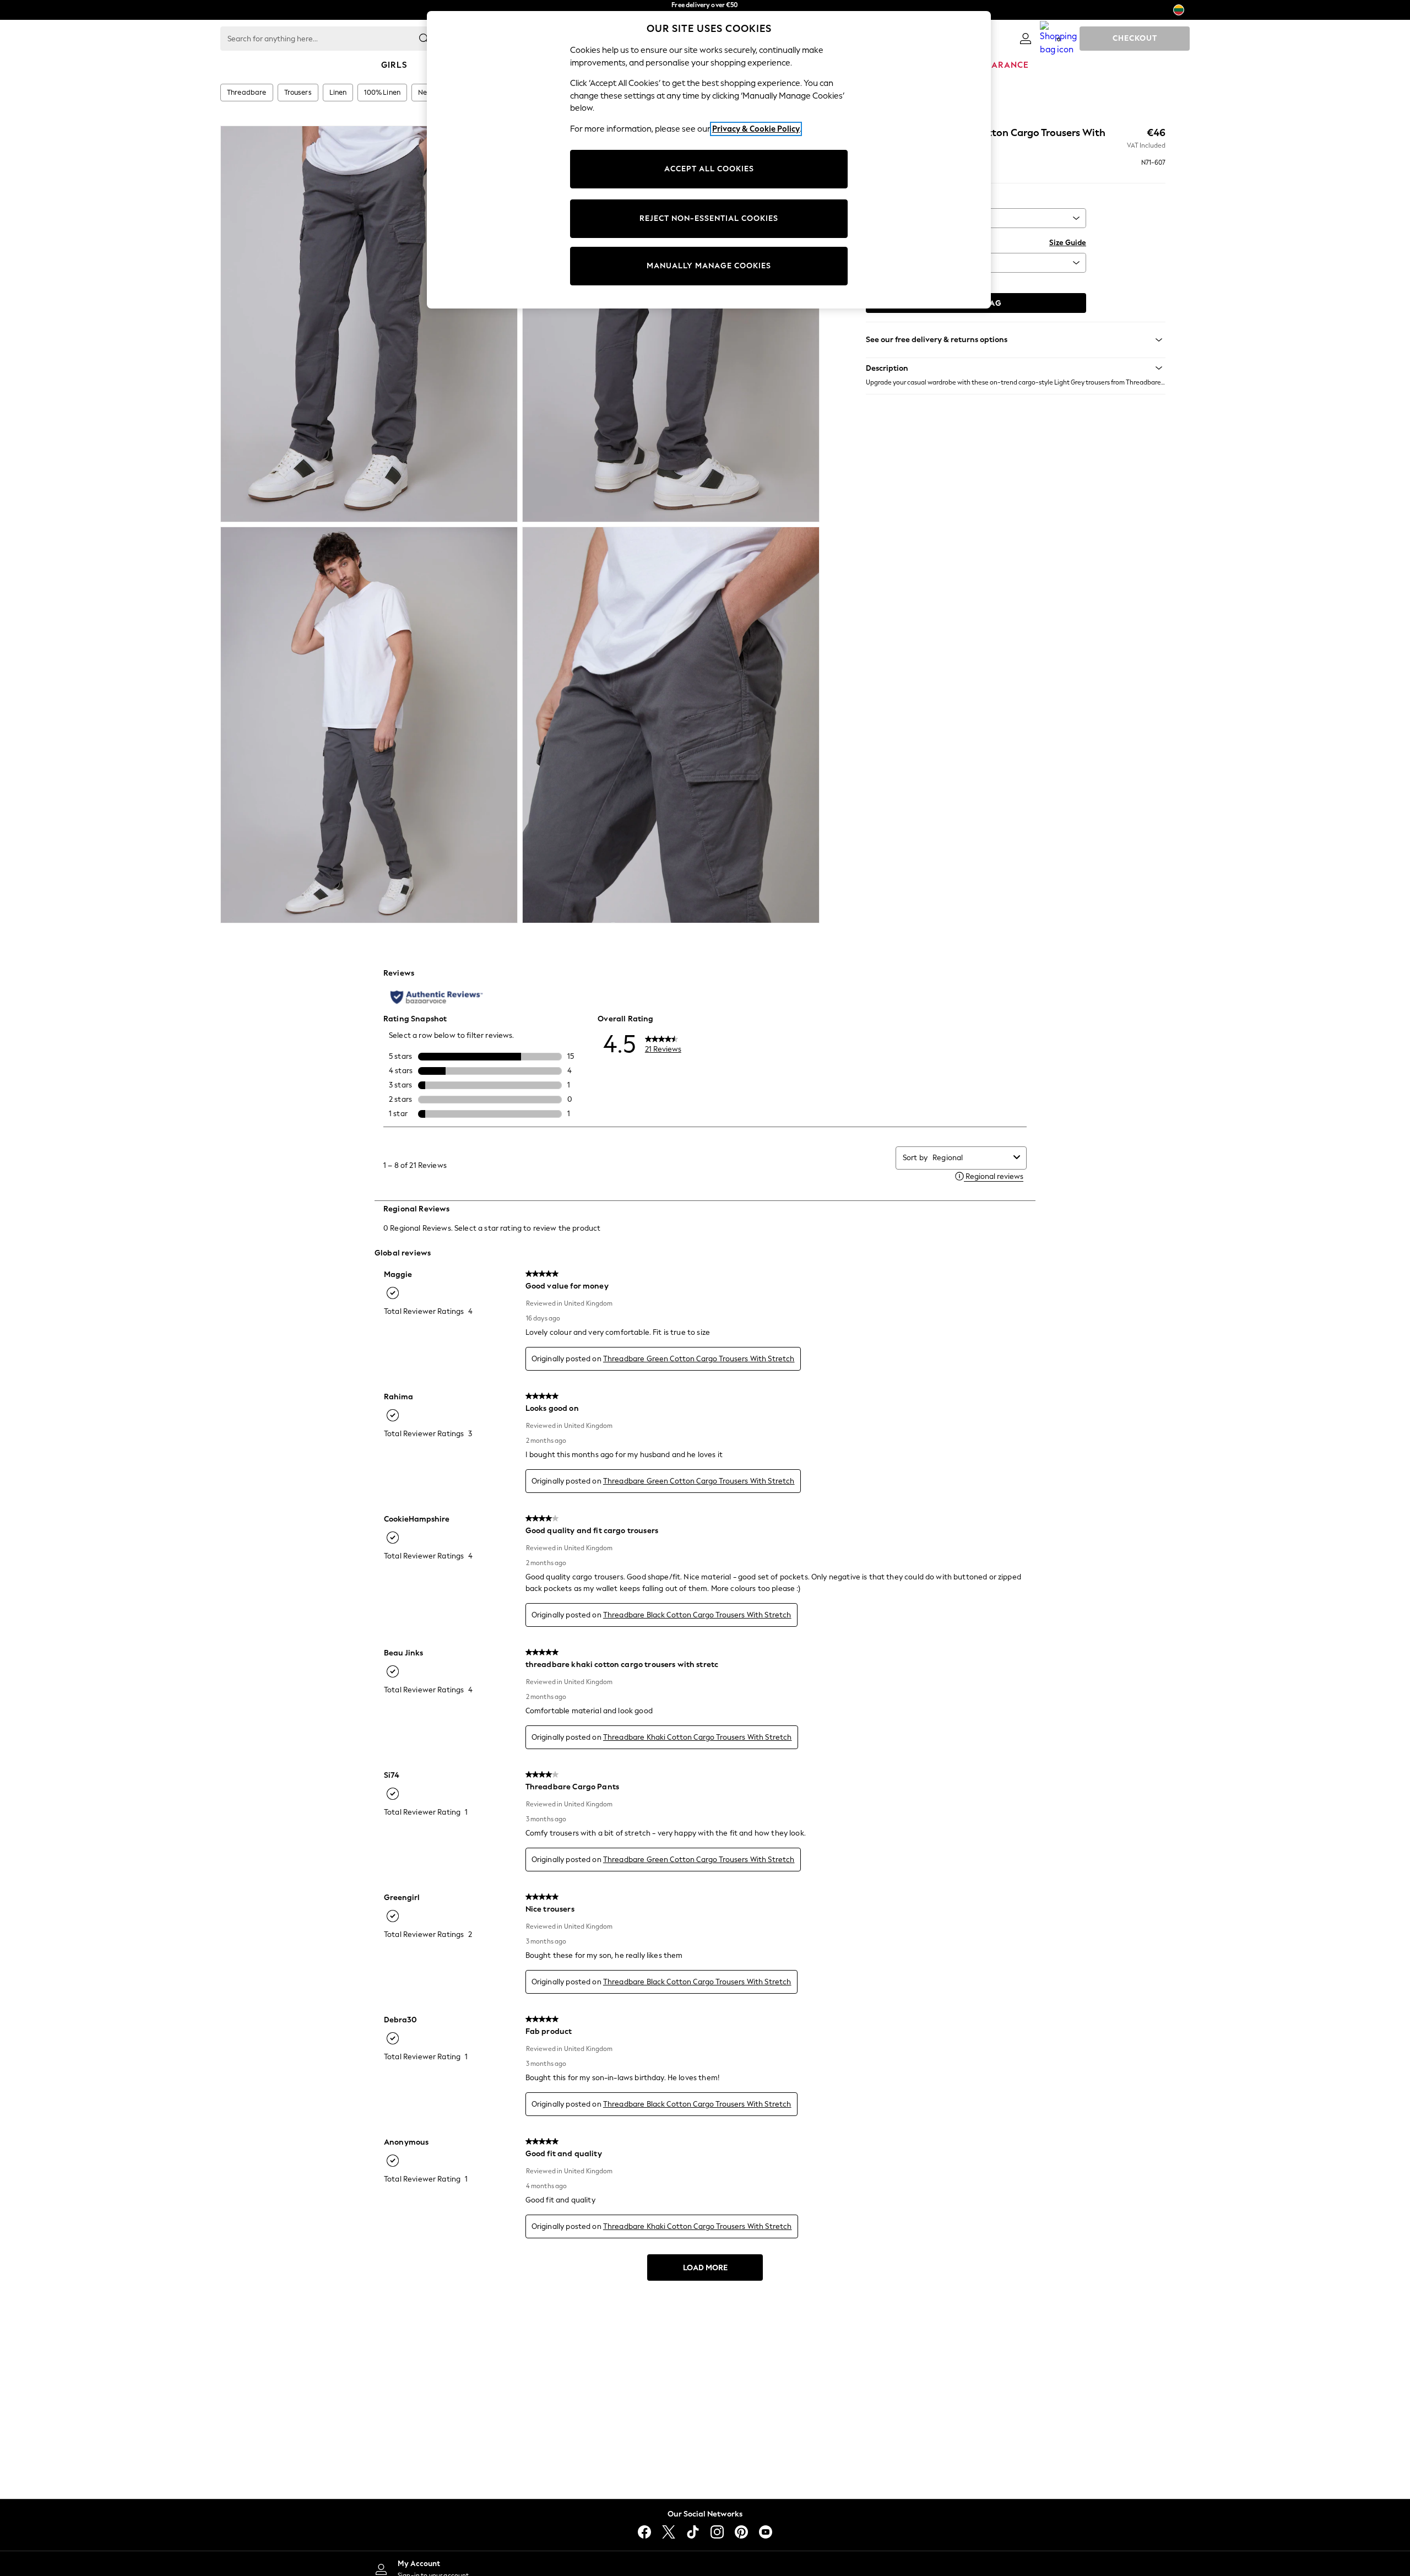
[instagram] (717, 2532)
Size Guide (1068, 243)
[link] (1026, 39)
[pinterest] (741, 2532)
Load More (705, 2268)
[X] (669, 2532)
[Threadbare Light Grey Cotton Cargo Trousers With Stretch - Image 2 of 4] (671, 324)
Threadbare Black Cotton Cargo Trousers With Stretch (697, 1615)
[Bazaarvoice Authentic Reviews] (436, 997)
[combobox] (971, 1158)
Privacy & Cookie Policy (756, 129)
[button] (1016, 368)
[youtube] (766, 2532)
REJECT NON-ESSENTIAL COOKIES (709, 218)
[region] (709, 160)
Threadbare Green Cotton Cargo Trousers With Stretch (699, 1359)
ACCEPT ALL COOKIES (709, 169)
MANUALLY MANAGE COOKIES (709, 266)
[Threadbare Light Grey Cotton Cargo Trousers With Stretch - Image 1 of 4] (369, 324)
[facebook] (644, 2532)
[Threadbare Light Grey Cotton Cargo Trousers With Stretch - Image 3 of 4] (369, 725)
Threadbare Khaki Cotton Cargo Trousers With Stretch (698, 1737)
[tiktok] (693, 2532)
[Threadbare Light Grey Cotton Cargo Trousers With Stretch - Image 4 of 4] (671, 725)
